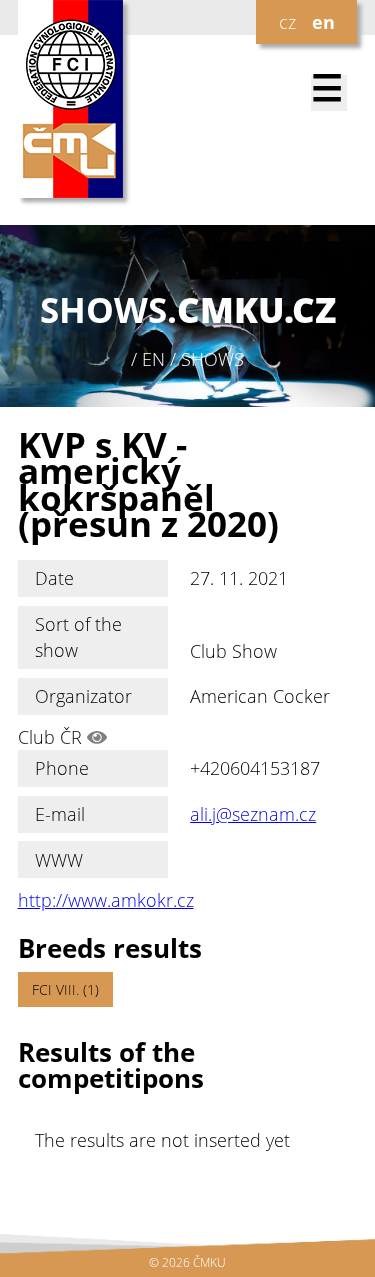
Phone (62, 768)
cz (287, 22)
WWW (59, 860)
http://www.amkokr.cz (106, 900)
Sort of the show (78, 637)
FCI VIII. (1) (65, 989)
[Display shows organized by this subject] (97, 737)
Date (54, 578)
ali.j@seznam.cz (253, 814)
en (323, 22)
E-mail (60, 814)
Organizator (83, 696)
